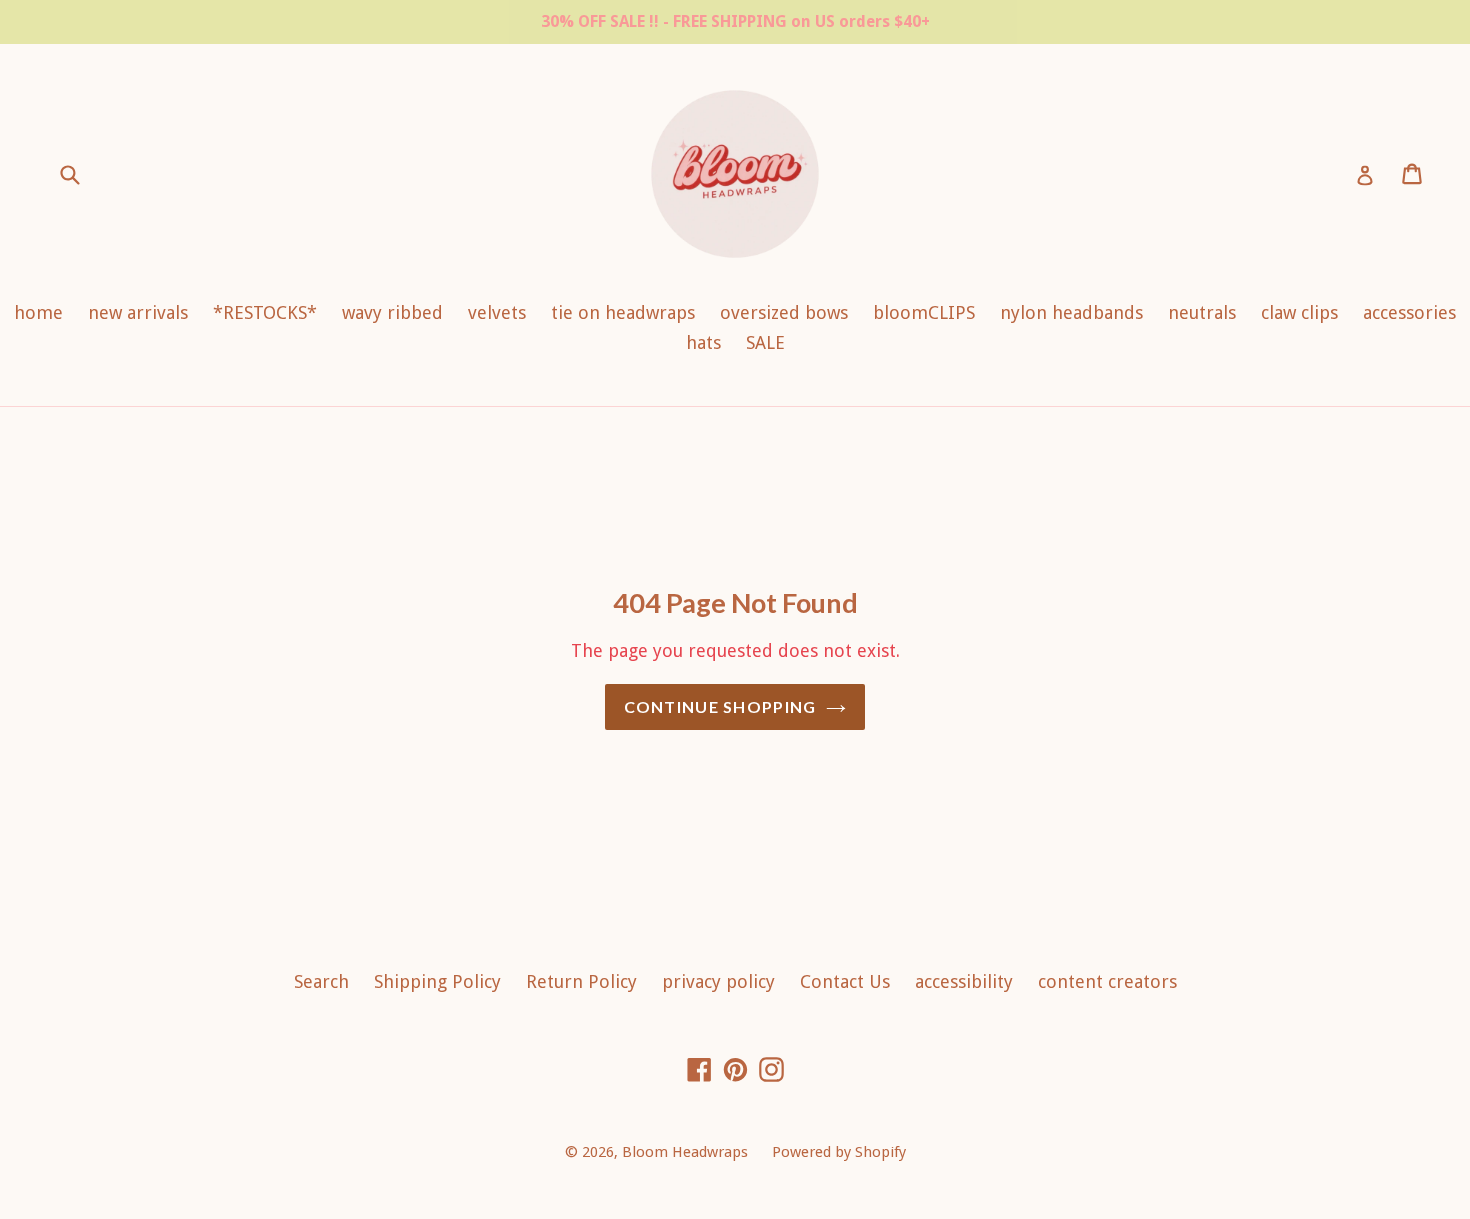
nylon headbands (1071, 312)
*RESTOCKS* (265, 312)
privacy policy (718, 981)
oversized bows (784, 312)
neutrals (1202, 312)
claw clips (1299, 312)
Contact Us (845, 981)
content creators (1107, 981)
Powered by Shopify (839, 1152)
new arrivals (138, 312)
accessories (1409, 312)
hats (703, 342)
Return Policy (581, 981)
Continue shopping (720, 706)
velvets (497, 312)
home (38, 312)
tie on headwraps (623, 312)
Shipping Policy (437, 981)
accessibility (964, 981)
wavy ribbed (392, 312)
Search (321, 981)
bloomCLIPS (924, 312)
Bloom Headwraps (687, 1152)
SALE (765, 342)
